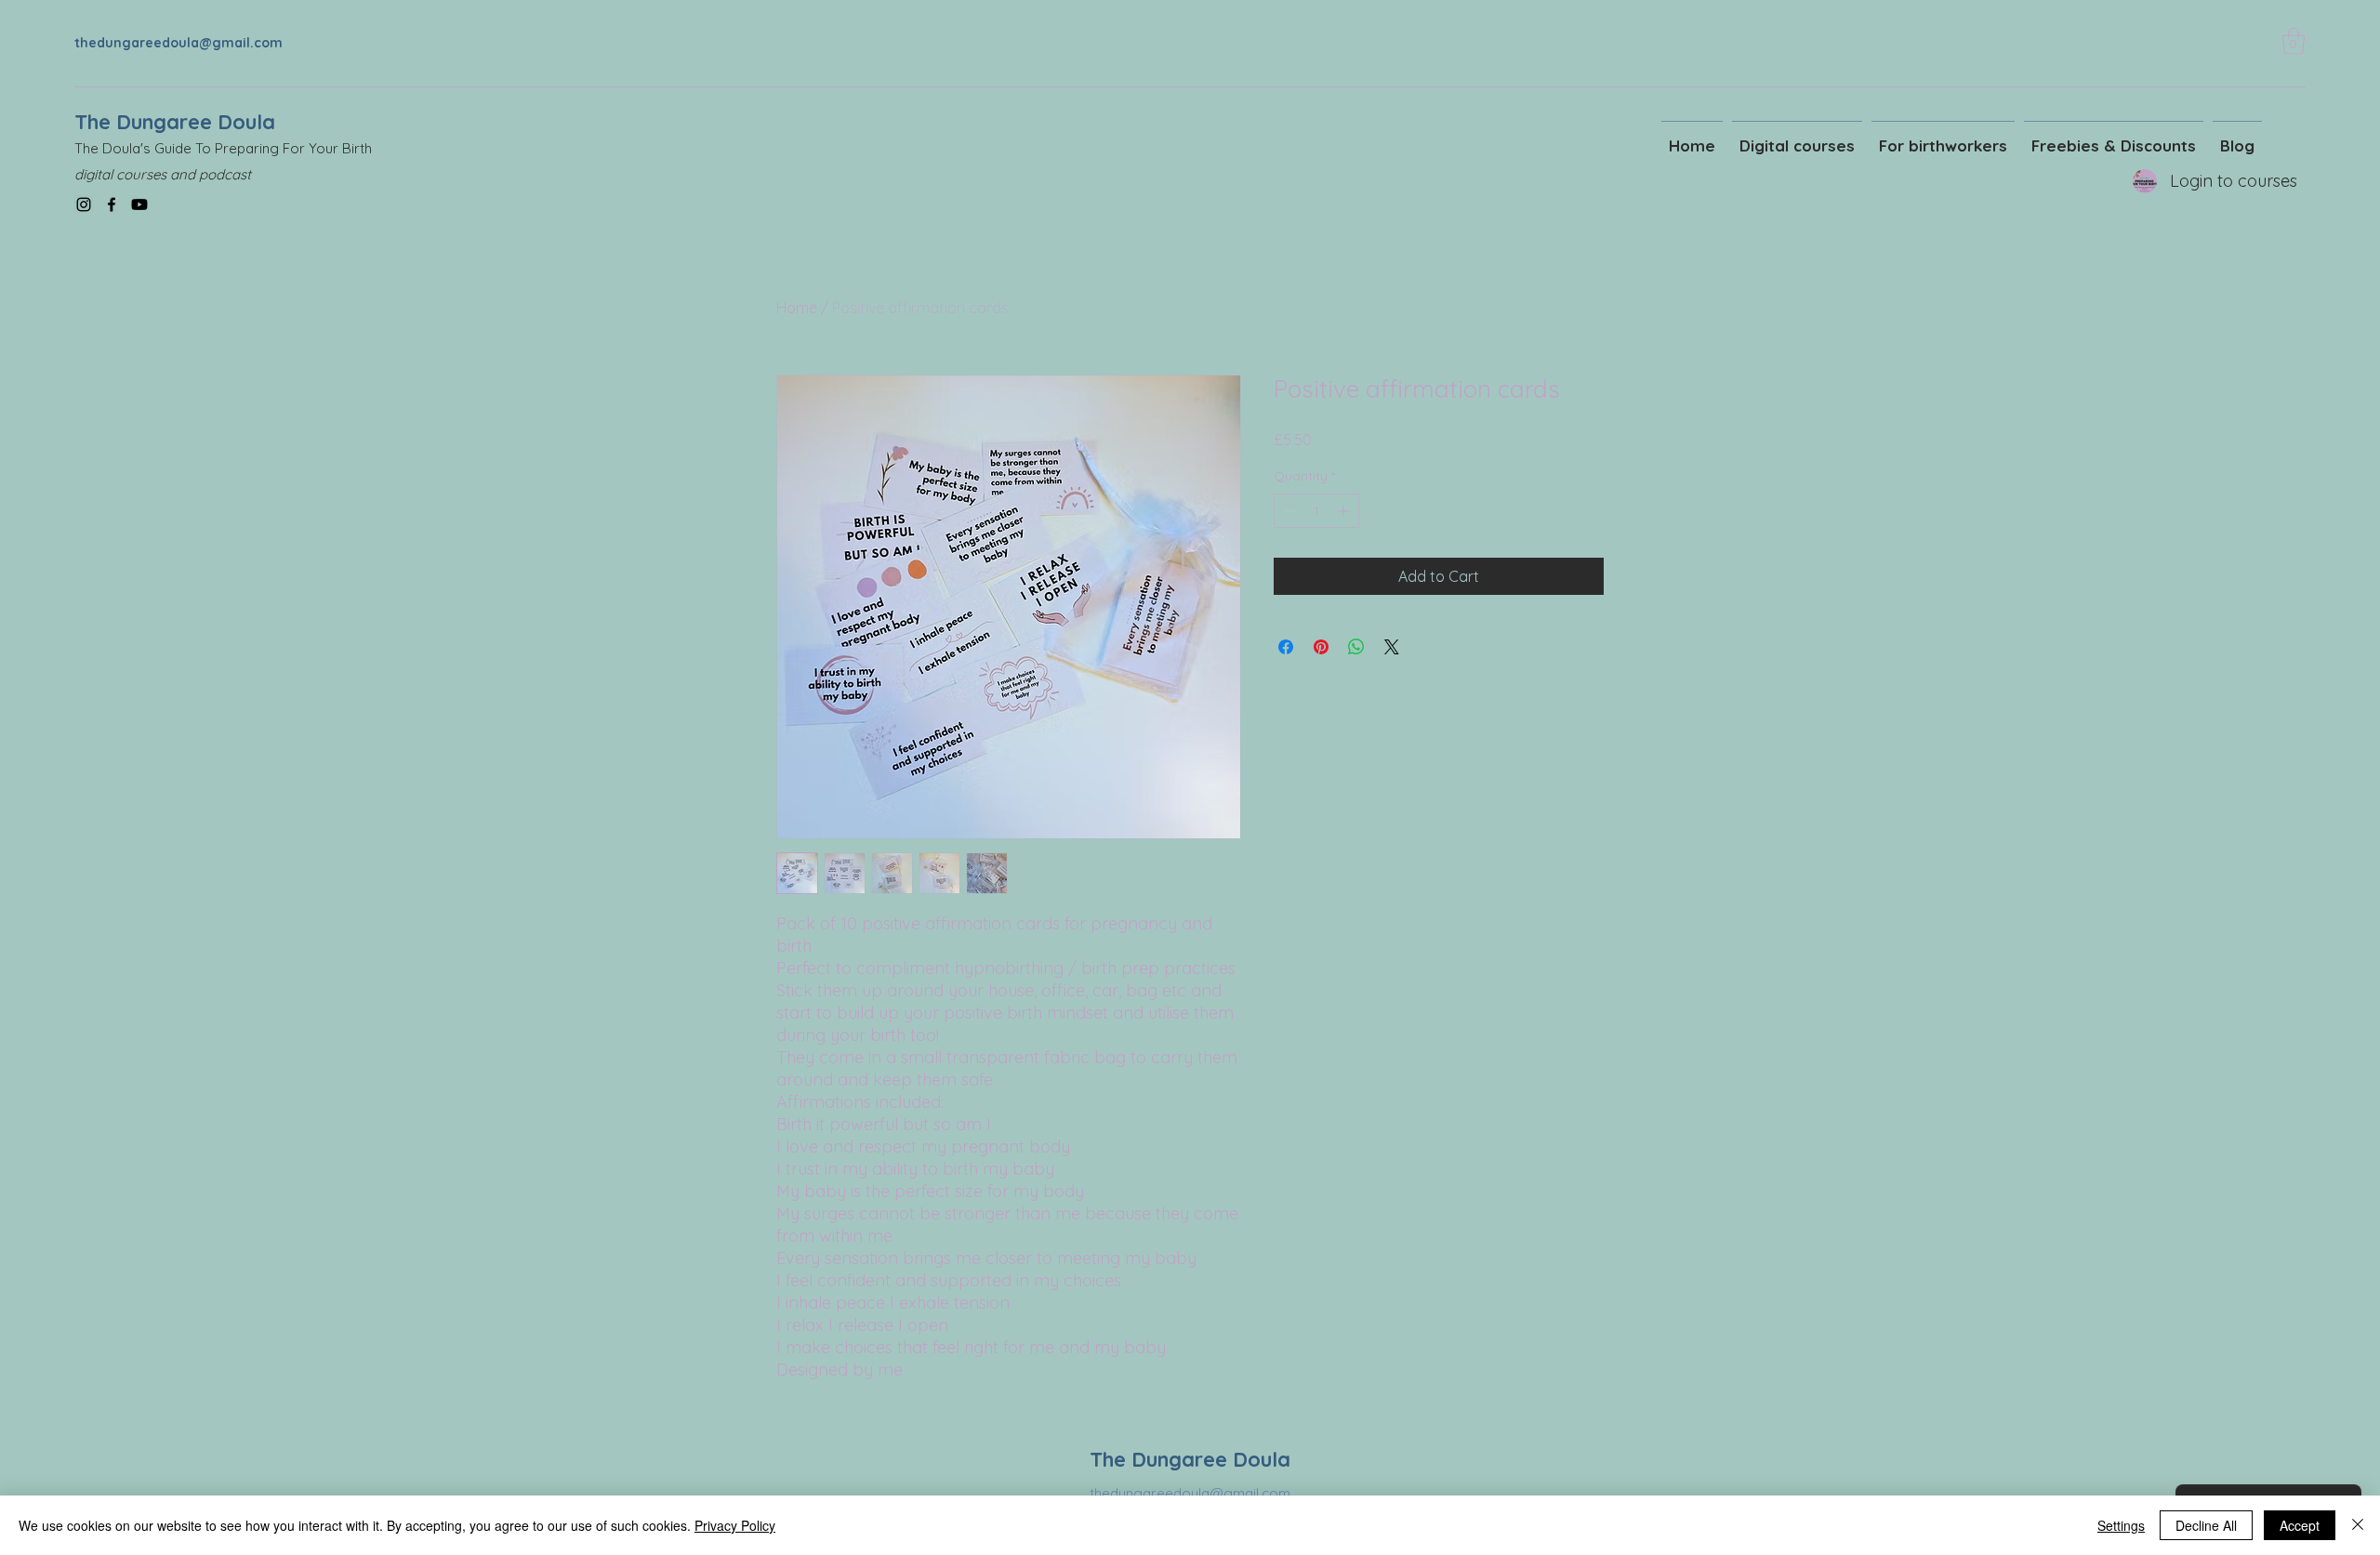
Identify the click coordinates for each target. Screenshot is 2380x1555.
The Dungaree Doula (175, 122)
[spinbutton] (1316, 511)
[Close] (2358, 1525)
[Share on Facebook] (1286, 647)
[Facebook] (112, 204)
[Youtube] (139, 204)
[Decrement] (1288, 511)
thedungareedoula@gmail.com (178, 43)
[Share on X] (1392, 647)
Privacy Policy (735, 1525)
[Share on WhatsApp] (1356, 647)
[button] (2294, 41)
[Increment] (1345, 511)
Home (797, 308)
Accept (2300, 1525)
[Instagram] (84, 204)
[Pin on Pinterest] (1321, 647)
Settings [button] (2121, 1525)
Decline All (2206, 1525)
